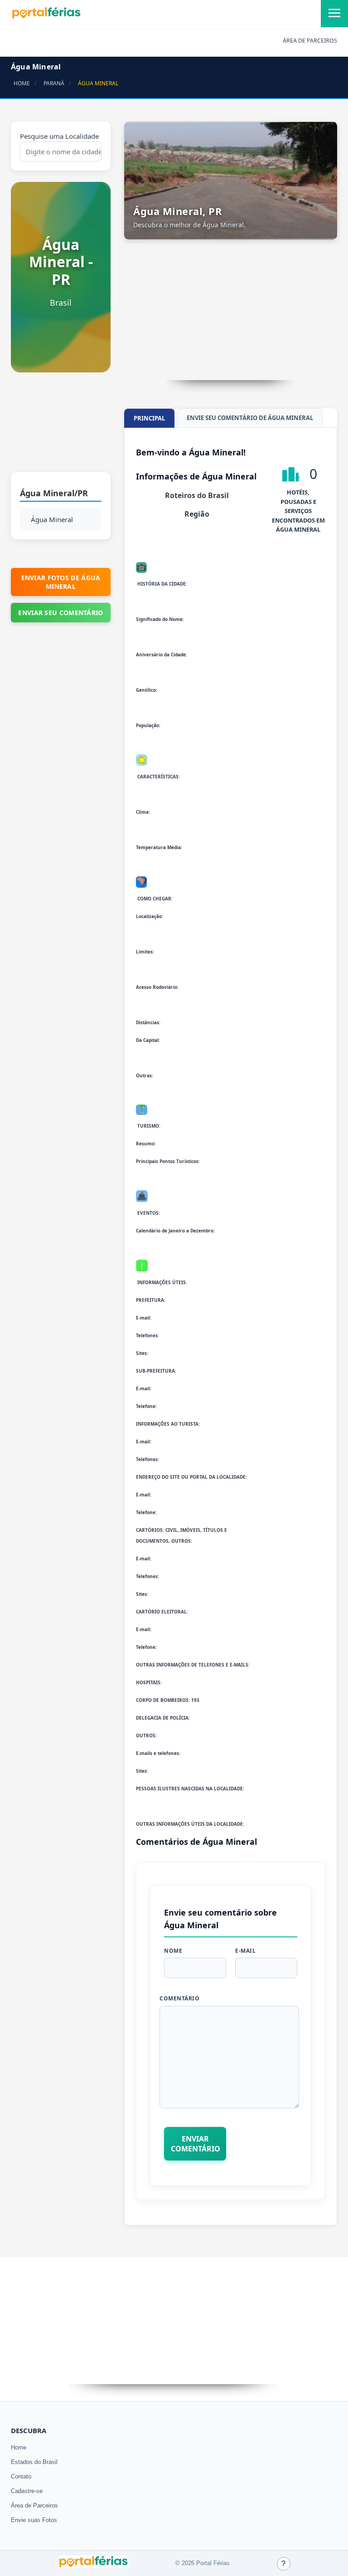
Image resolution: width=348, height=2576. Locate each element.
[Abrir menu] (334, 14)
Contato (21, 2476)
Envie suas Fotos (34, 2520)
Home (19, 2447)
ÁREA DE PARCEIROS (310, 41)
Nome (173, 1951)
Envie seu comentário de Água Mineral (250, 418)
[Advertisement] (61, 427)
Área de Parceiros (34, 2505)
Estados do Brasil (34, 2462)
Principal (149, 418)
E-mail (245, 1951)
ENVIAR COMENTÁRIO (196, 2144)
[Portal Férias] (46, 17)
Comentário (179, 1998)
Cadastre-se (27, 2491)
